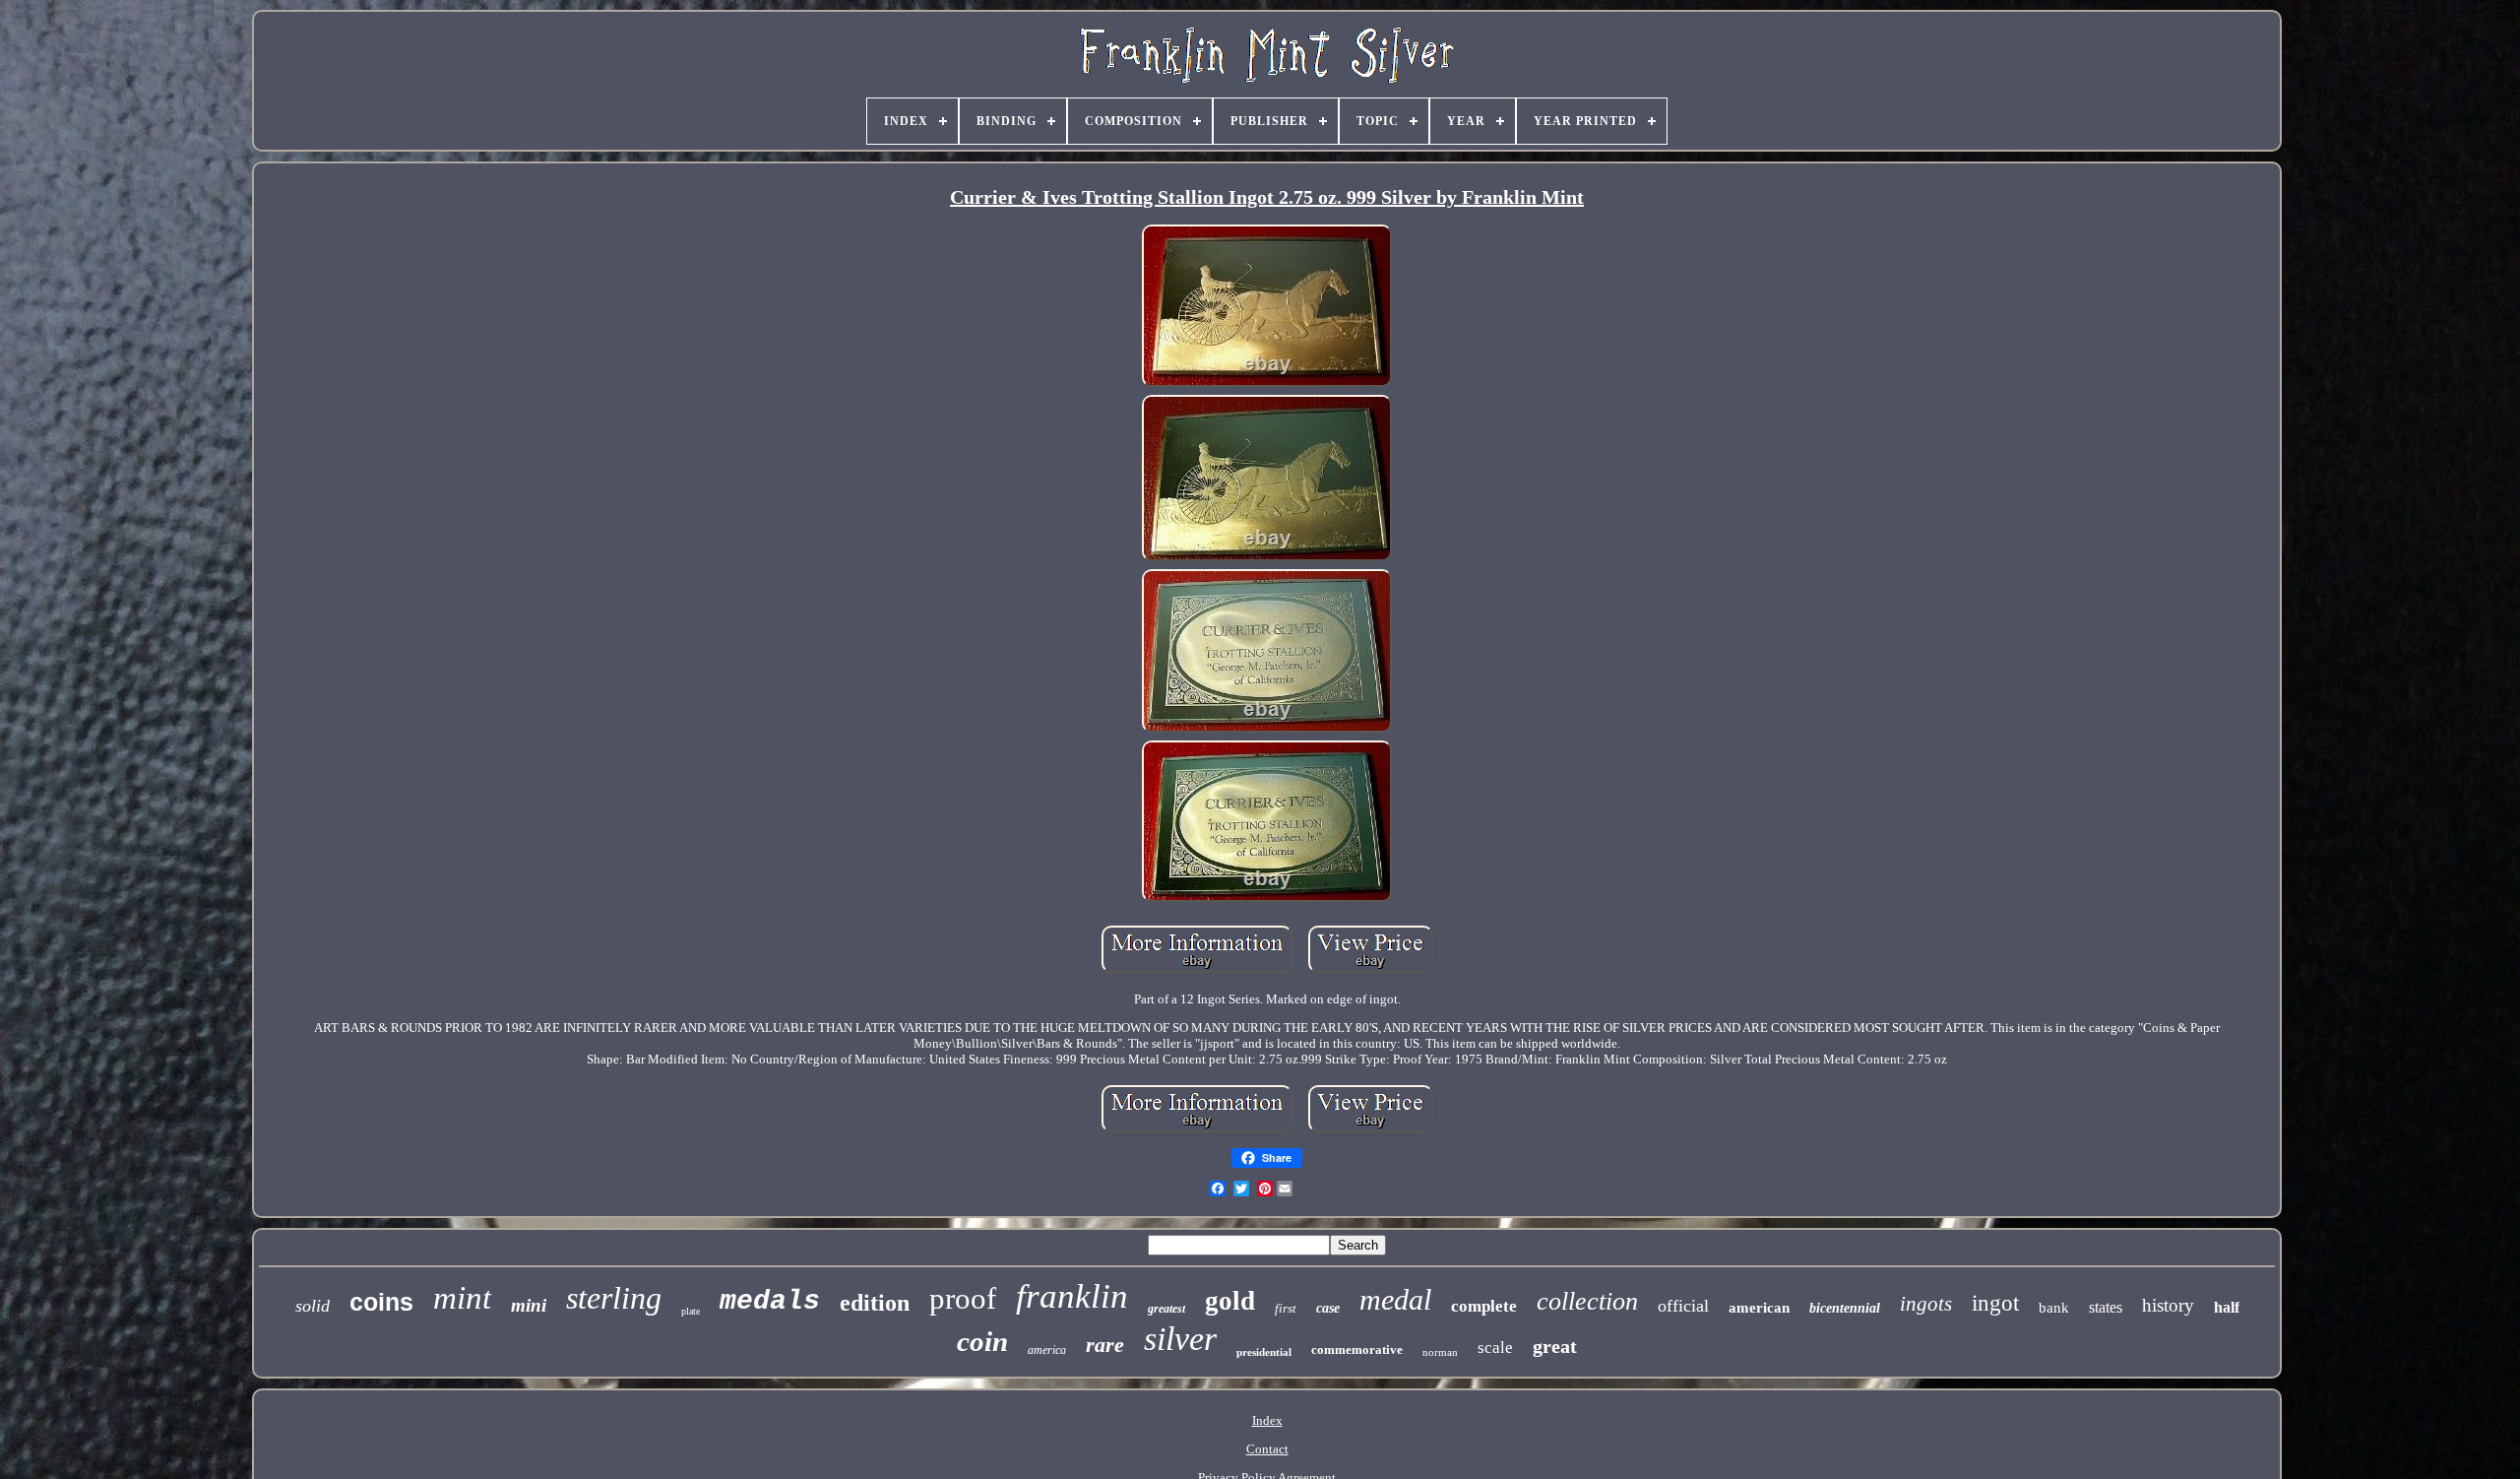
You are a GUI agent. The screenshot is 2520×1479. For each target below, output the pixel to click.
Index (1267, 1420)
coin (982, 1341)
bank (2054, 1308)
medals (770, 1301)
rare (1105, 1345)
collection (1587, 1301)
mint (462, 1298)
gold (1230, 1301)
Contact (1267, 1449)
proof (963, 1298)
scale (1495, 1348)
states (2106, 1307)
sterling (614, 1298)
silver (1180, 1339)
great (1555, 1346)
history (2168, 1305)
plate (691, 1311)
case (1328, 1308)
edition (875, 1303)
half (2227, 1307)
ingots (1926, 1304)
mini (529, 1305)
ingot (1995, 1303)
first (1286, 1308)
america (1047, 1350)
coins (381, 1302)
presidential (1264, 1352)
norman (1440, 1352)
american (1759, 1308)
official (1683, 1306)
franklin (1072, 1296)
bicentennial (1845, 1308)
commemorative (1357, 1350)
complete (1484, 1306)
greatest (1166, 1309)
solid (313, 1306)
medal (1395, 1299)
